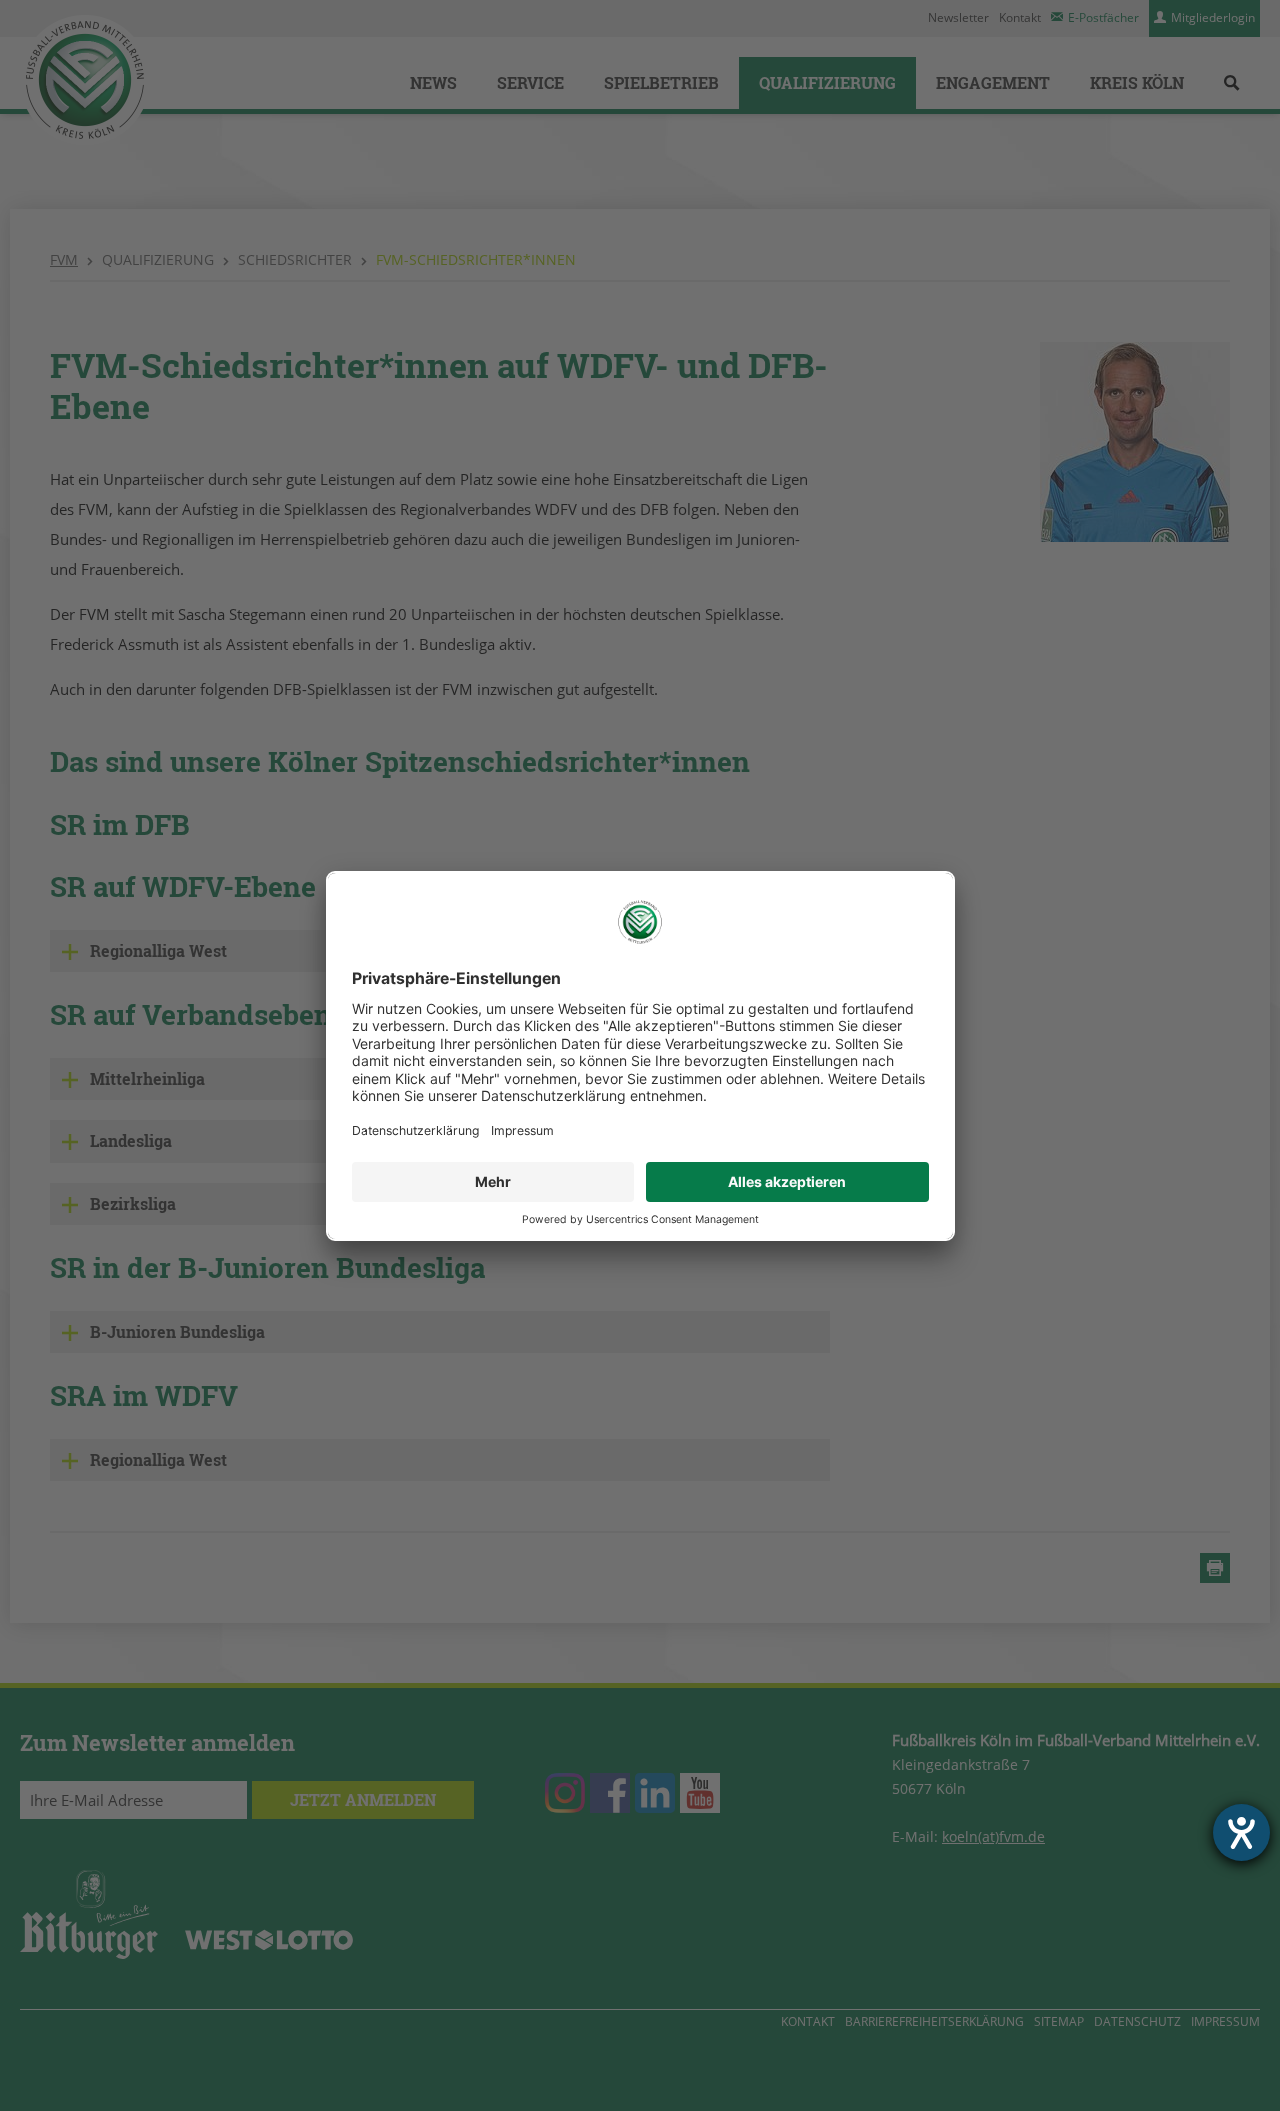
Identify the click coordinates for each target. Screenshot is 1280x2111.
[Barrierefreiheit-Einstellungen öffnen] (1241, 1832)
